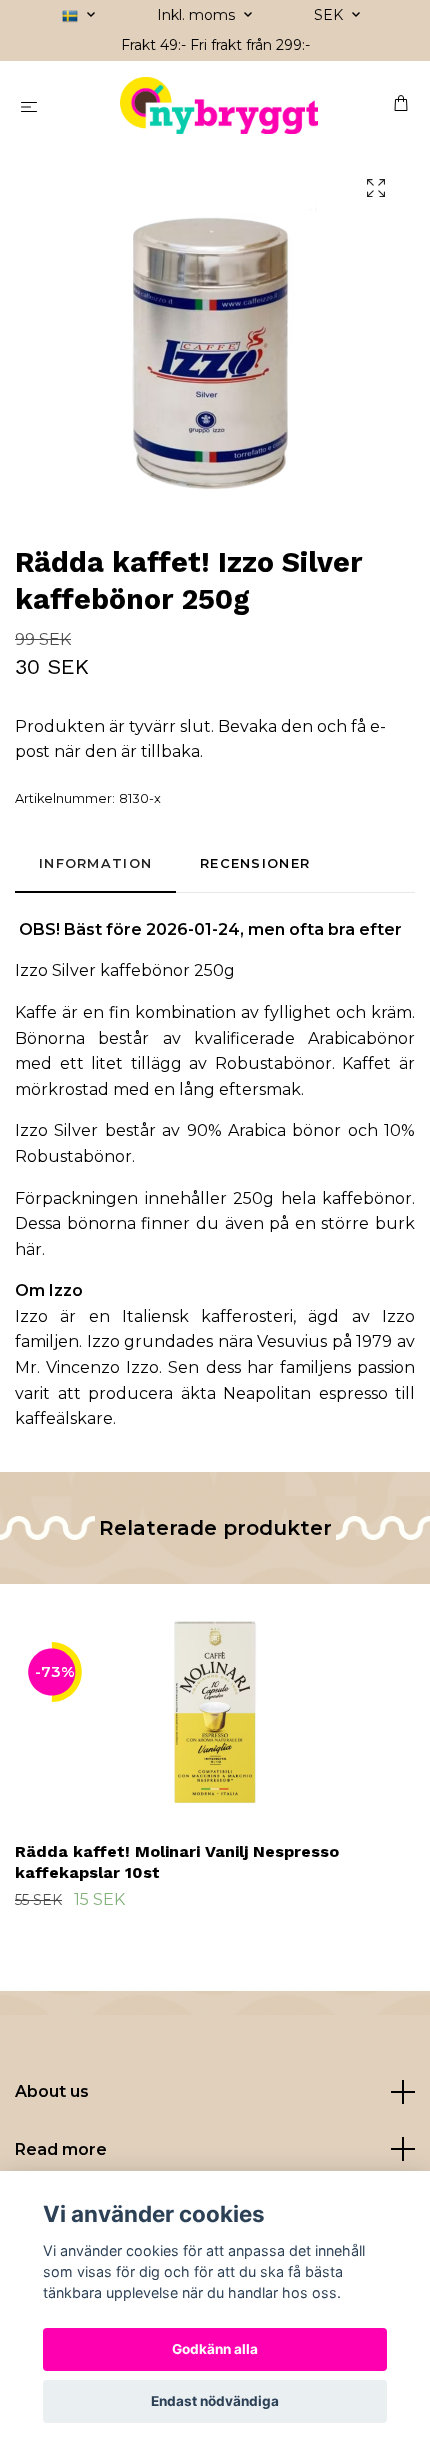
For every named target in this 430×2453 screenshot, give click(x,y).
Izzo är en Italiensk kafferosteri (154, 1316)
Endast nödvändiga (215, 2401)
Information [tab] (95, 863)
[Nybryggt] (219, 106)
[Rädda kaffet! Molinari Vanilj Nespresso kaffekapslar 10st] (215, 1709)
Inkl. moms (198, 15)
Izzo (66, 1290)
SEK (330, 15)
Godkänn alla (215, 2349)
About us (52, 2091)
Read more (61, 2149)
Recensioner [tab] (255, 863)
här (28, 1249)
